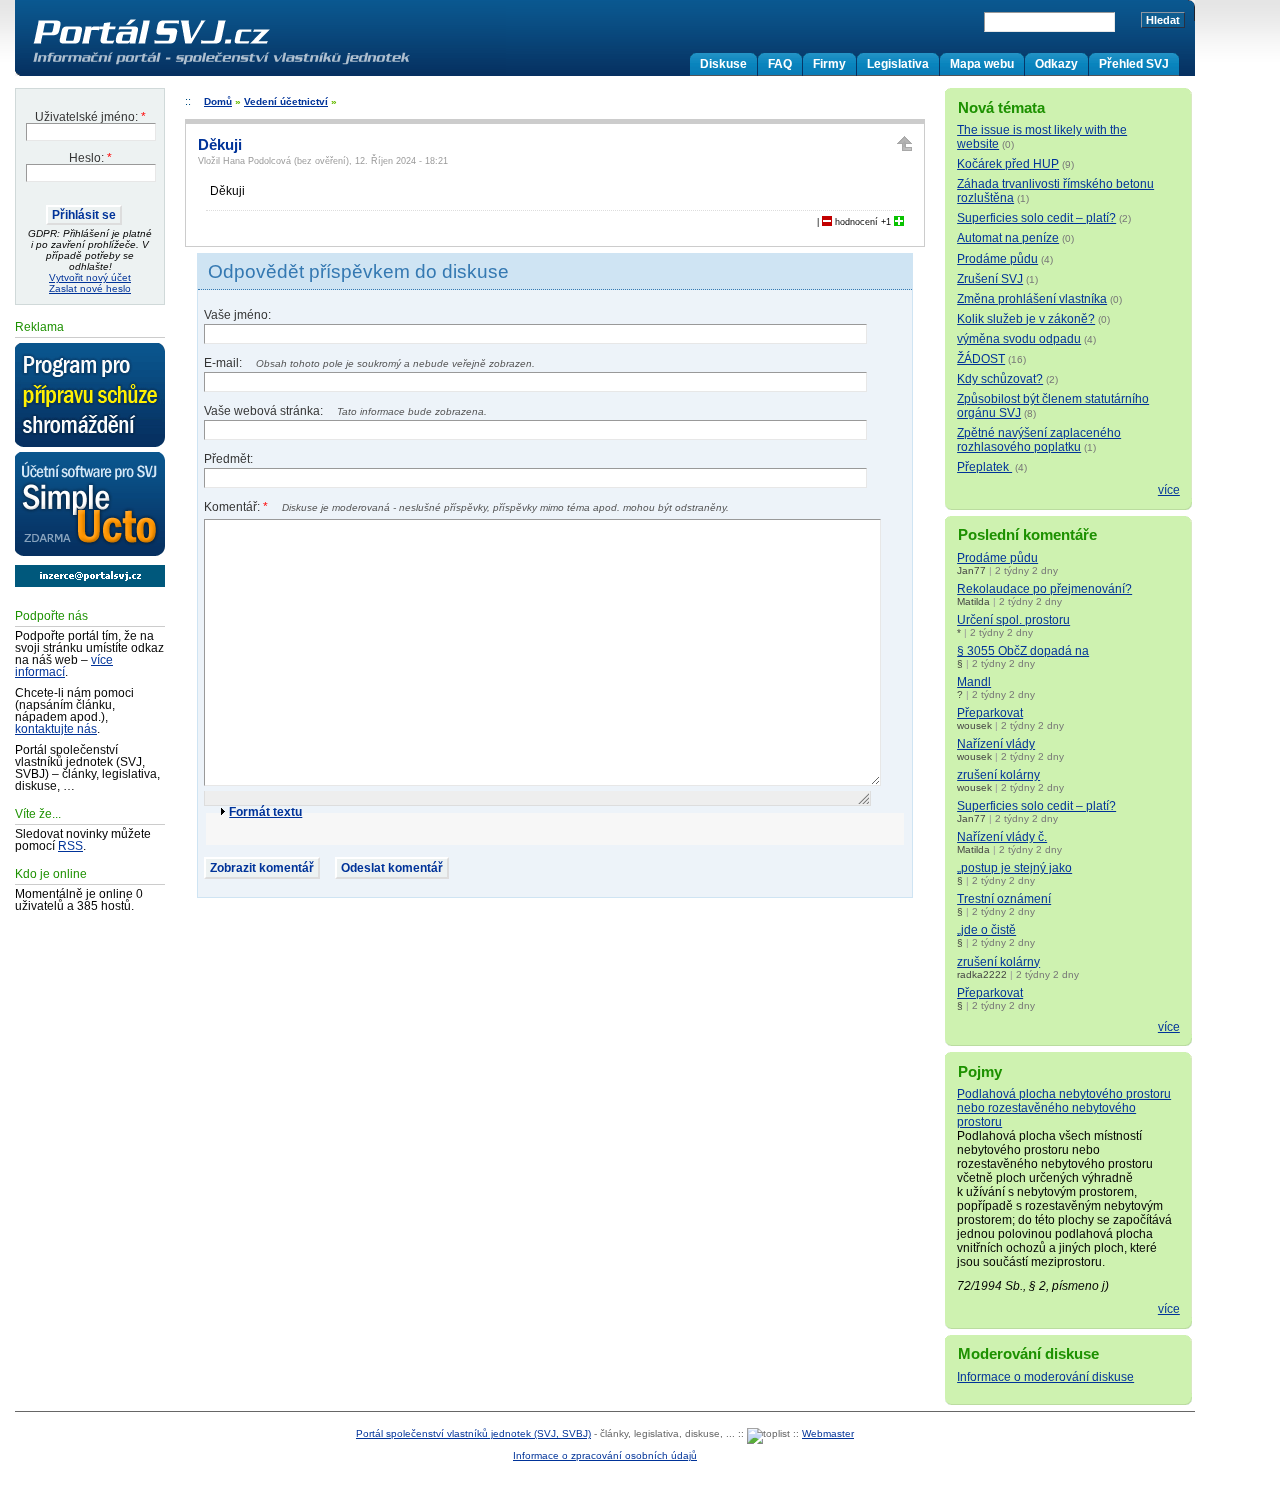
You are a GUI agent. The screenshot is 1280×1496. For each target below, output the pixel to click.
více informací (64, 666)
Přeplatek (984, 467)
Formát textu (265, 812)
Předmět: (228, 459)
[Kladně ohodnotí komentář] (899, 222)
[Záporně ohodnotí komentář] (827, 222)
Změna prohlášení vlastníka (1032, 299)
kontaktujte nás (56, 729)
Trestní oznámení (1004, 899)
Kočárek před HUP (1008, 164)
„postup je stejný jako (1014, 868)
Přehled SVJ (1134, 64)
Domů (218, 101)
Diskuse (723, 64)
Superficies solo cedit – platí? (1036, 218)
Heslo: (90, 158)
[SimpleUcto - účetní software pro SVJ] (90, 505)
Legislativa (898, 64)
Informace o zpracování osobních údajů (605, 1455)
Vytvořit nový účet (90, 277)
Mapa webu (982, 64)
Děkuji (220, 145)
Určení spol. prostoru (1013, 620)
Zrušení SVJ (990, 279)
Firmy (829, 64)
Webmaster (828, 1433)
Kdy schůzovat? (1000, 379)
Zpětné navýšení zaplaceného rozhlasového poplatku (1039, 440)
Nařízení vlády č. (1002, 837)
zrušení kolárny (998, 775)
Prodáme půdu (997, 259)
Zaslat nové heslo (90, 288)
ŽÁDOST (981, 359)
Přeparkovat (990, 713)
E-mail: (224, 363)
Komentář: (236, 507)
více (1169, 490)
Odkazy (1056, 64)
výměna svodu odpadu (1019, 339)
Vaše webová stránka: (265, 411)
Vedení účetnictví (286, 101)
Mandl (974, 682)
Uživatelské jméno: (90, 117)
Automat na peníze (1008, 238)
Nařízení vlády (996, 744)
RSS (70, 846)
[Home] (263, 64)
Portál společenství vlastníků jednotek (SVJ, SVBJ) (473, 1433)
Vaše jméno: (237, 315)
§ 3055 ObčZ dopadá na (1023, 651)
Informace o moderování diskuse (1045, 1377)
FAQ (780, 64)
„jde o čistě (986, 930)
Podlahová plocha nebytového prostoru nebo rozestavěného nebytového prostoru (1064, 1108)
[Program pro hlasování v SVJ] (90, 396)
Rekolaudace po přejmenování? (1044, 589)
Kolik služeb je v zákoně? (1026, 319)
